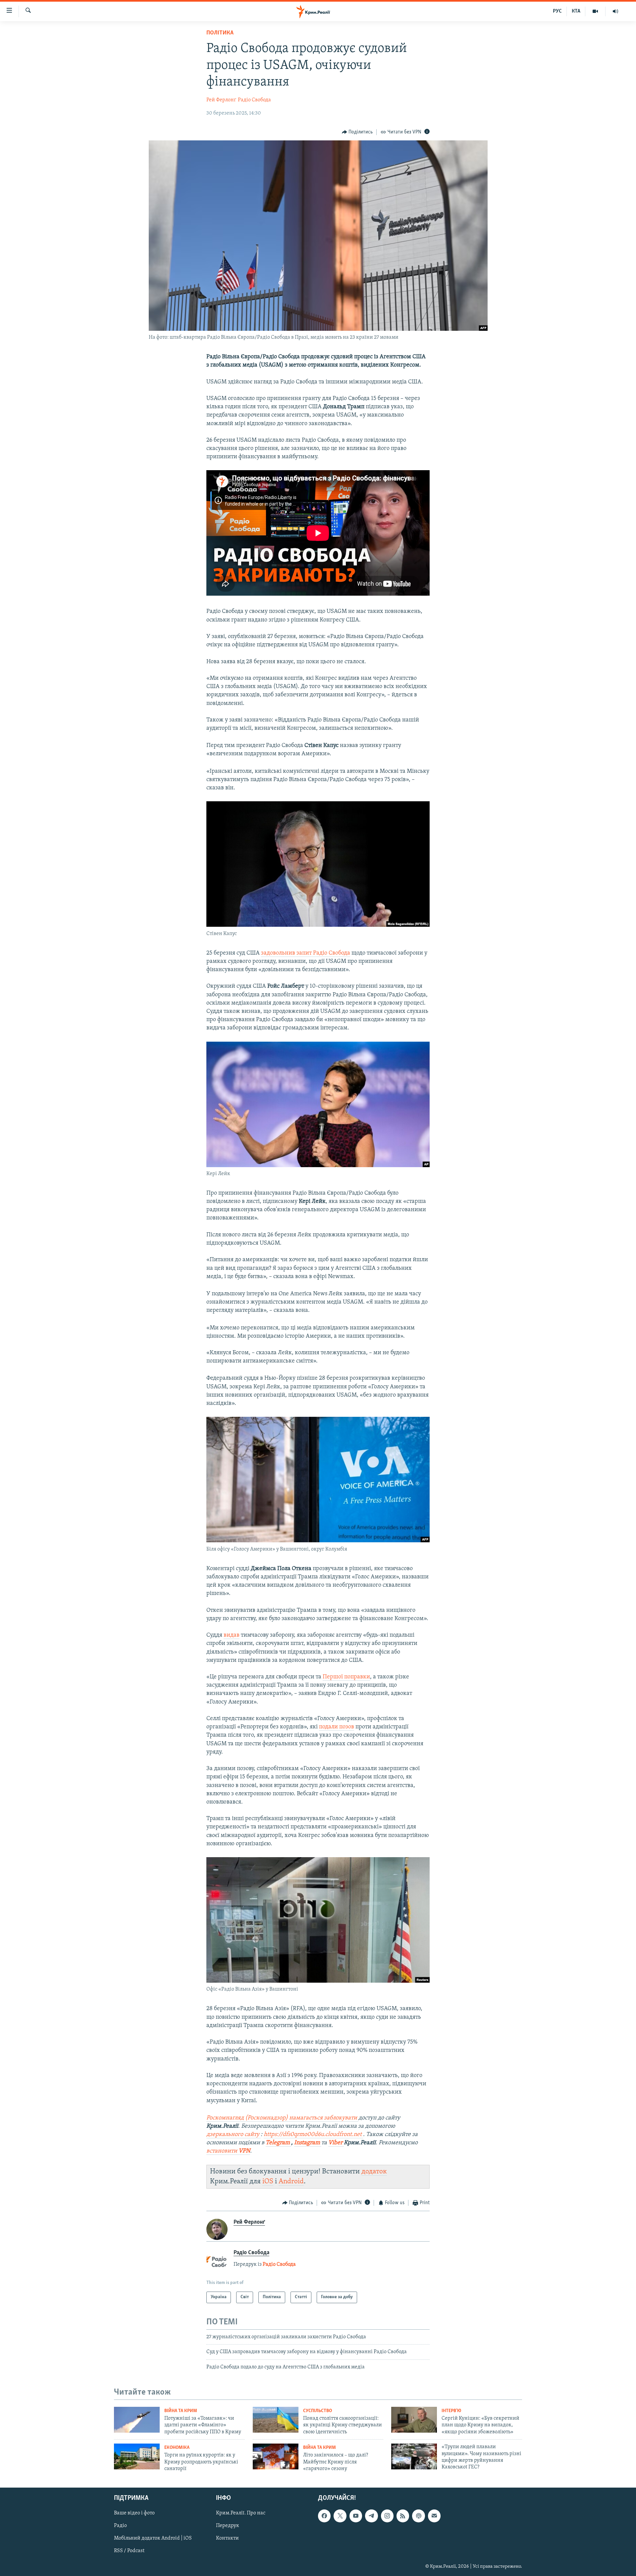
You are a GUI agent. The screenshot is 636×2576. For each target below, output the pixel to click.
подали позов (337, 1727)
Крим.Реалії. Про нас (241, 2513)
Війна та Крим (181, 2411)
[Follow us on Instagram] (387, 2516)
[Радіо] (615, 11)
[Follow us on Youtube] (356, 2516)
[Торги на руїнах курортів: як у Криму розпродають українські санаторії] (137, 2456)
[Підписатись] (434, 2516)
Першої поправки (346, 1677)
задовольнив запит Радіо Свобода (306, 953)
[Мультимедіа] (595, 11)
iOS (268, 2181)
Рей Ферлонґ (221, 100)
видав (232, 1635)
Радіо (120, 2526)
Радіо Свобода (254, 100)
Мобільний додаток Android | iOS (153, 2538)
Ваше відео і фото (134, 2513)
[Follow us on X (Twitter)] (340, 2516)
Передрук (228, 2526)
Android (291, 2181)
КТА (576, 11)
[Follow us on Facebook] (324, 2516)
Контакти (227, 2538)
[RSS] (403, 2516)
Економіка (177, 2448)
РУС (557, 11)
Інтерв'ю (451, 2411)
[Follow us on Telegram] (371, 2516)
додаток (374, 2172)
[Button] (357, 132)
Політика (220, 33)
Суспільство (318, 2411)
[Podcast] (418, 2516)
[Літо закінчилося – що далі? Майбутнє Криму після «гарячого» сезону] (276, 2456)
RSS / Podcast (129, 2551)
